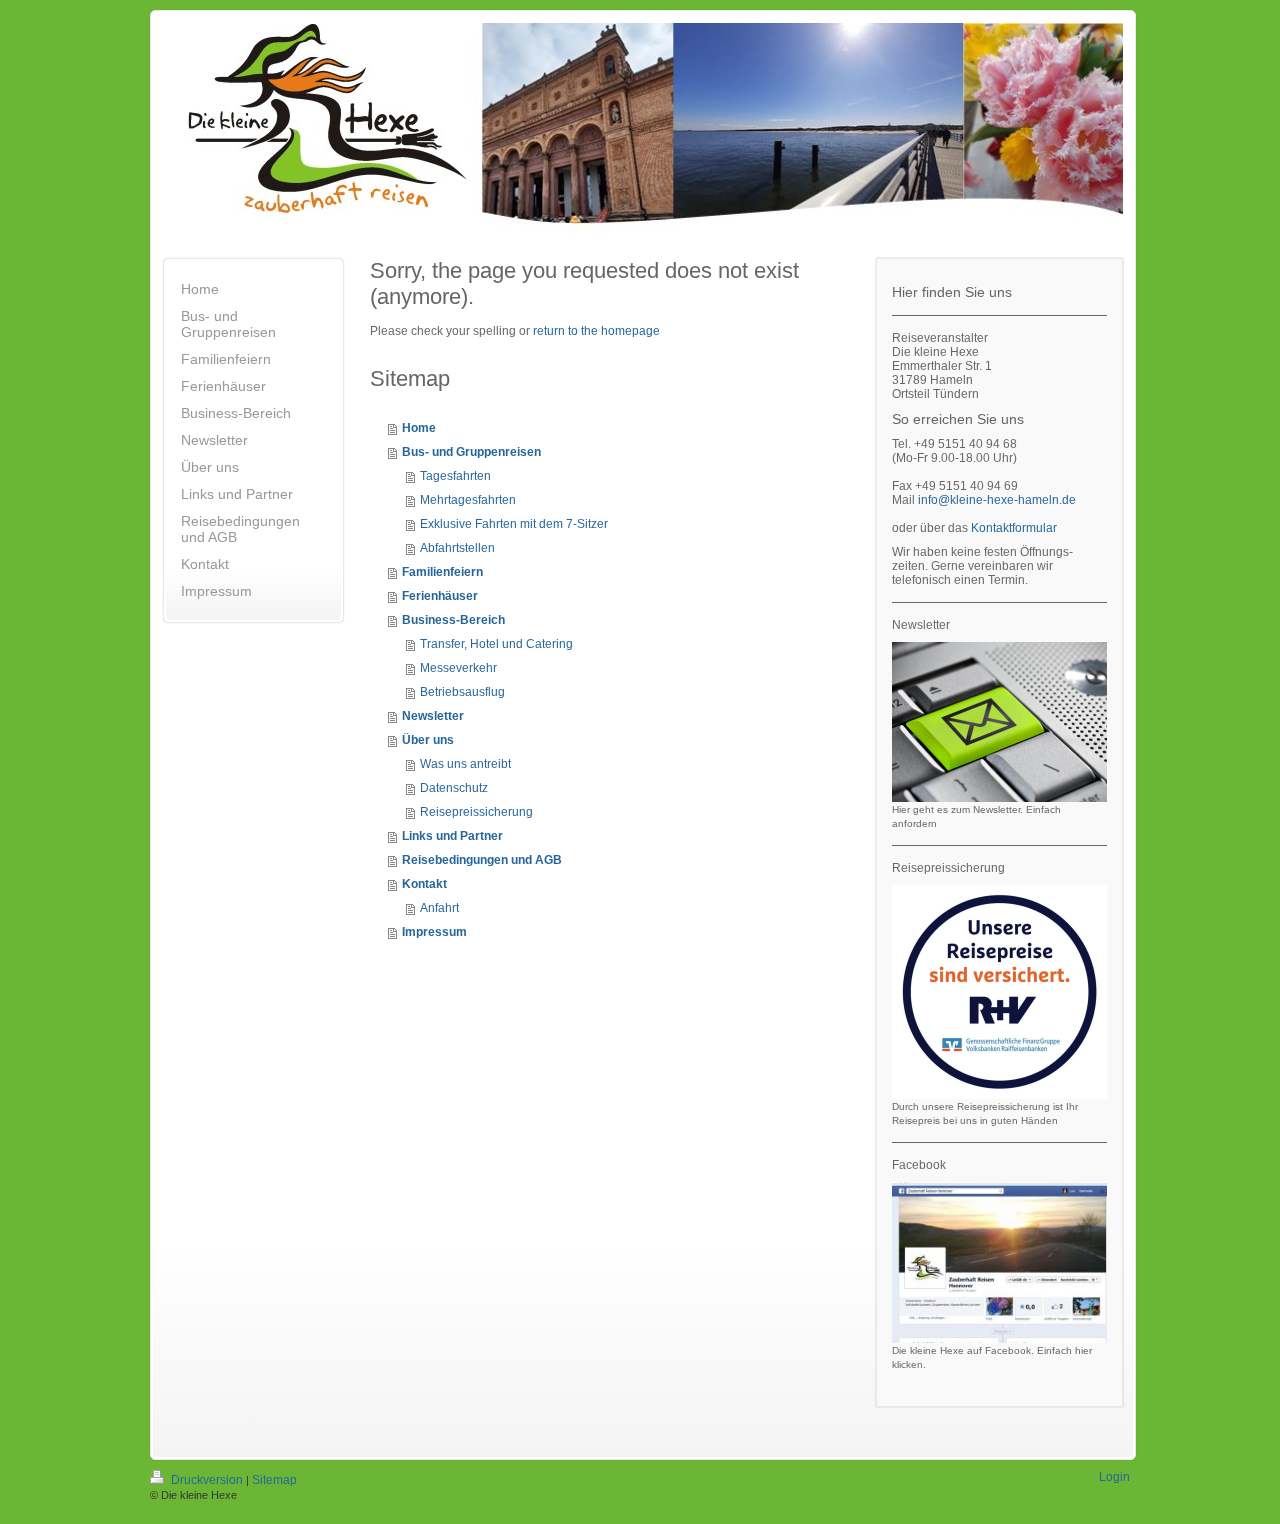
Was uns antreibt (465, 764)
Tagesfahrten (455, 476)
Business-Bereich (453, 620)
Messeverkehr (458, 668)
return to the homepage (596, 331)
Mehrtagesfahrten (468, 500)
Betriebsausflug (462, 692)
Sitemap (274, 1480)
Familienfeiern (442, 572)
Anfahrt (439, 908)
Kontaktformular (1014, 528)
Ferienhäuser (440, 596)
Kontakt (424, 884)
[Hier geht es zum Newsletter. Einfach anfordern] (999, 722)
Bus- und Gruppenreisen (471, 452)
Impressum (434, 932)
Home (419, 428)
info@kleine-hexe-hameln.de (997, 500)
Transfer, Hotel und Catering (496, 644)
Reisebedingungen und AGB (482, 860)
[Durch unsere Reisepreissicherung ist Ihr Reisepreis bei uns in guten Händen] (999, 992)
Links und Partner (452, 836)
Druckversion (207, 1480)
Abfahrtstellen (457, 548)
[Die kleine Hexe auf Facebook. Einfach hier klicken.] (999, 1262)
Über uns (428, 740)
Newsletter (433, 716)
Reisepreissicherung (476, 812)
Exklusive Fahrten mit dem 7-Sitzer (514, 524)
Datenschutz (454, 788)
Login (1114, 1477)
